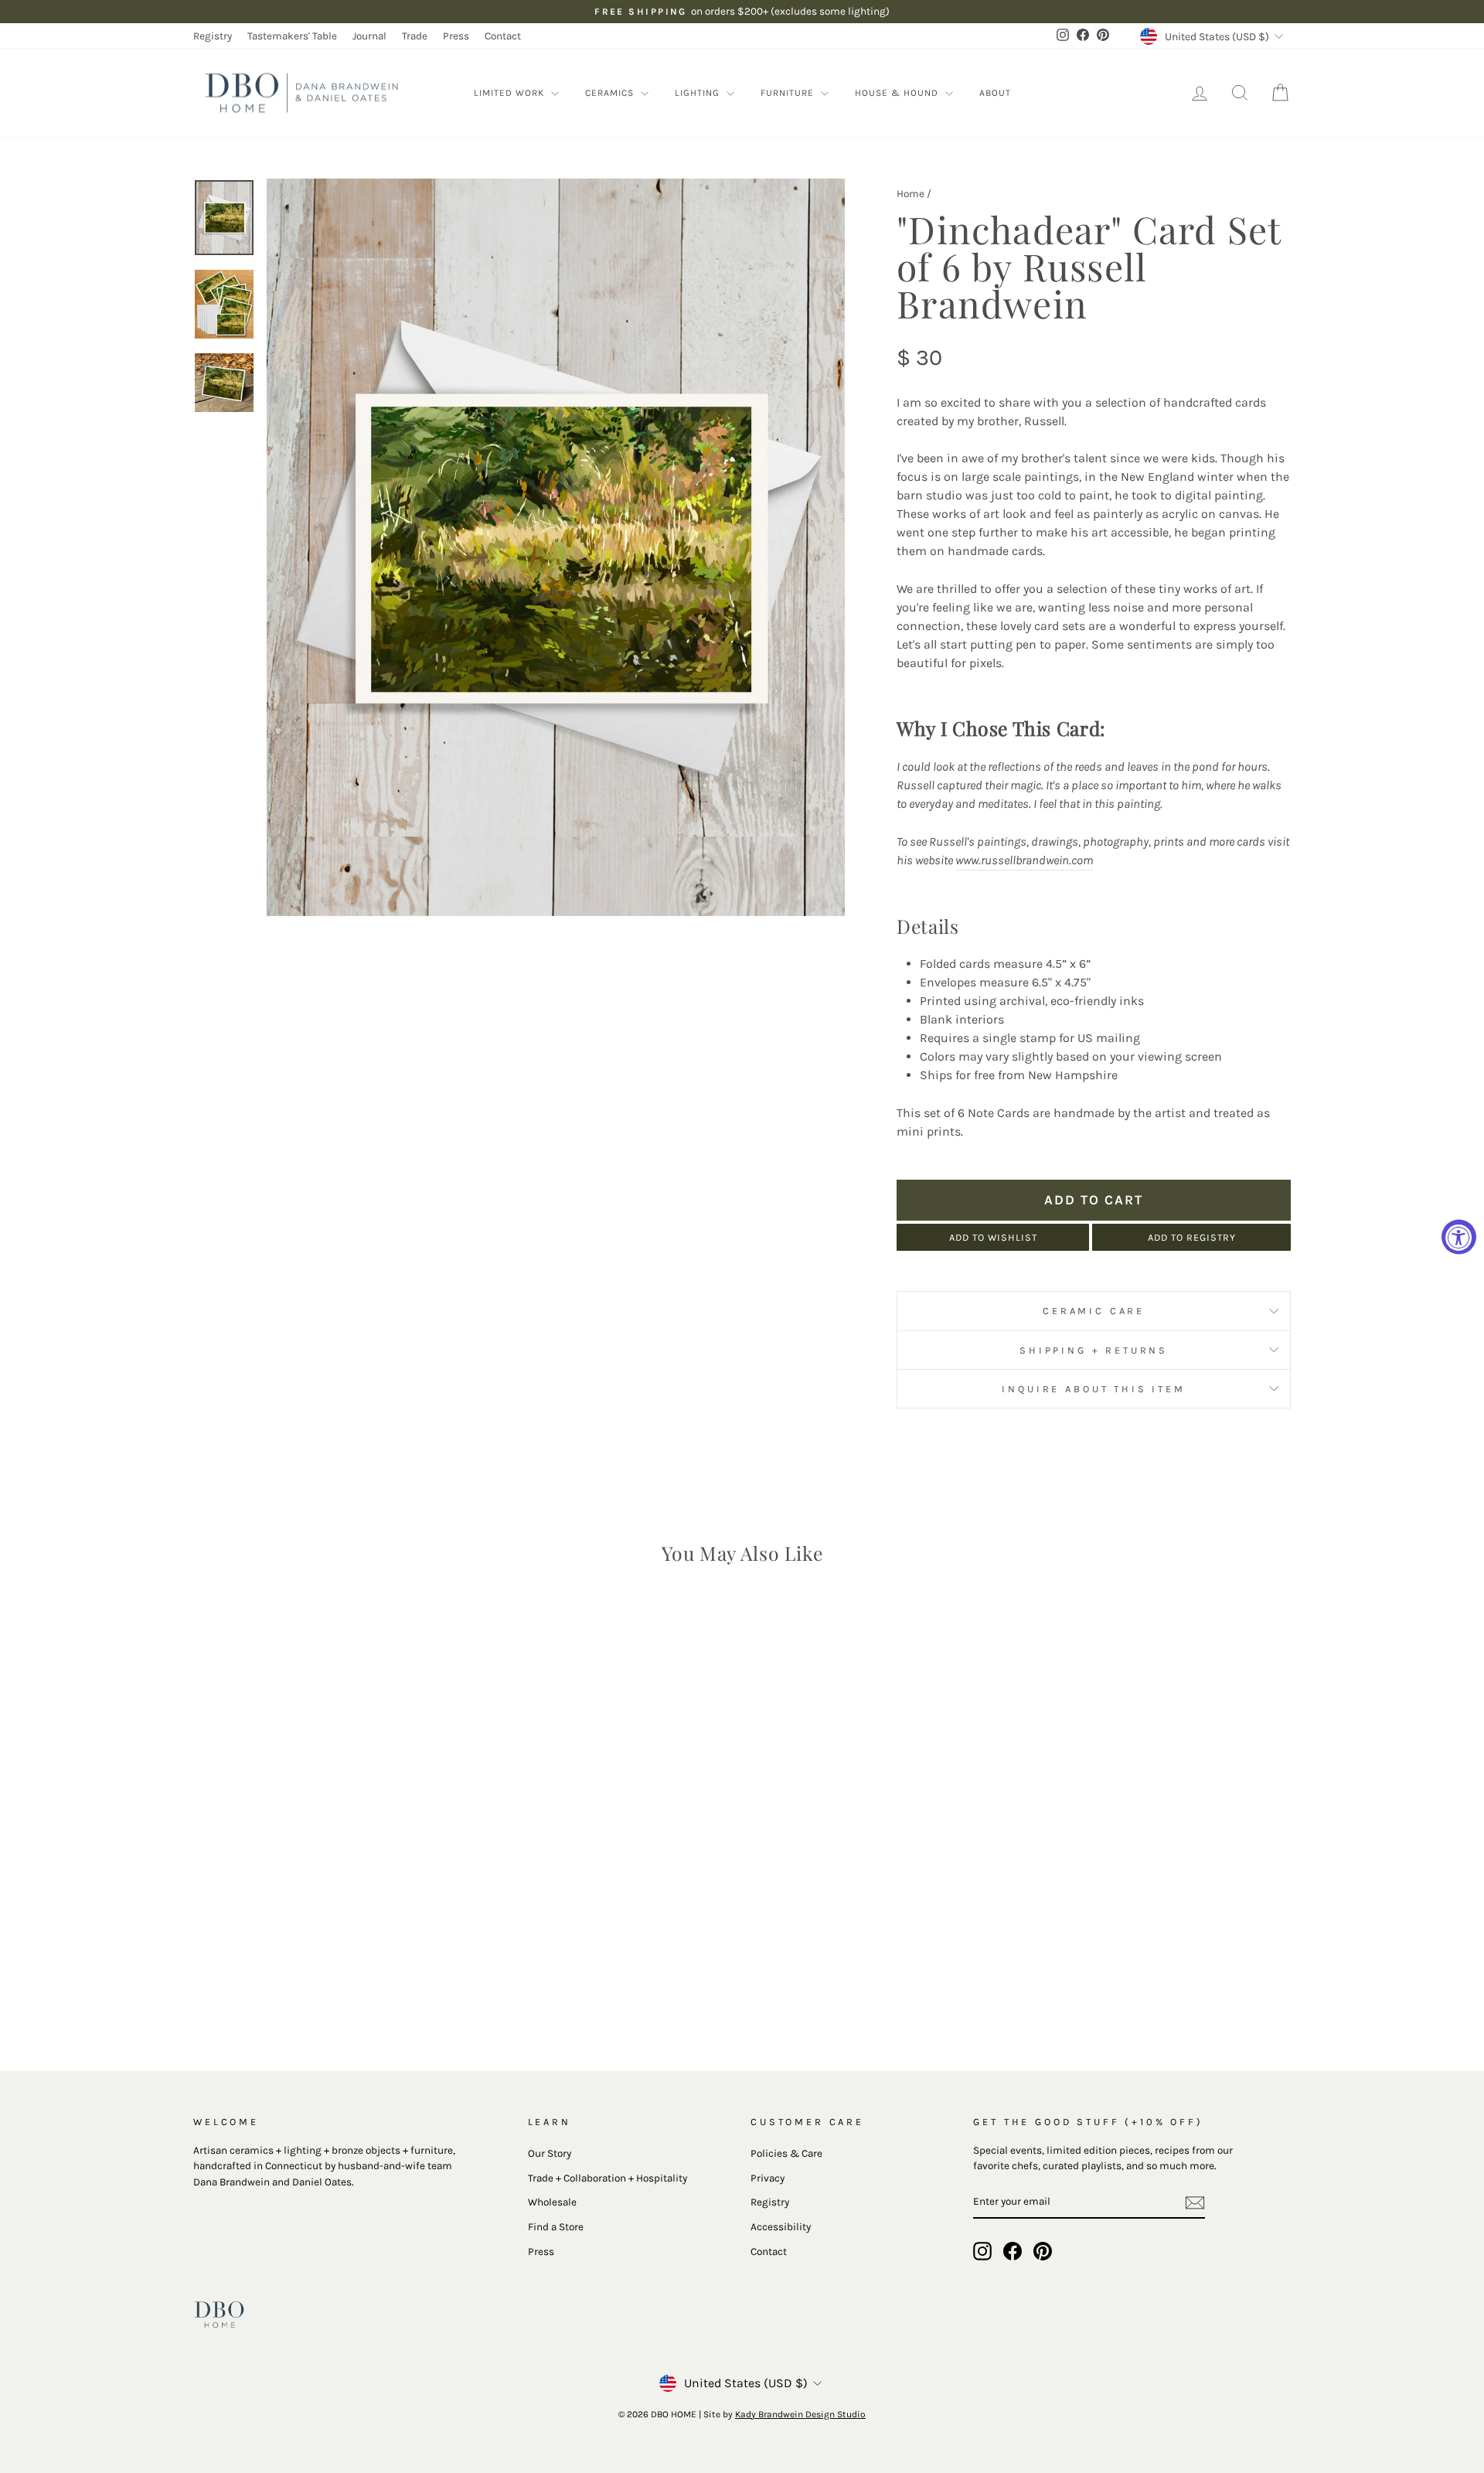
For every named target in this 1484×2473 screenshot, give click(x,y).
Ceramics (611, 93)
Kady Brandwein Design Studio (800, 2414)
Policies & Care (786, 2153)
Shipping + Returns (1094, 1350)
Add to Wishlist (993, 1237)
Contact (503, 36)
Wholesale (552, 2202)
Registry (213, 36)
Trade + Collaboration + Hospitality (608, 2178)
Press (456, 36)
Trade (415, 36)
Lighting (699, 93)
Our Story (550, 2153)
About (995, 93)
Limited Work (511, 93)
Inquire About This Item (1093, 1389)
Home (910, 194)
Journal (369, 36)
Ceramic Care (1094, 1311)
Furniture (789, 93)
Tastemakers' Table (292, 36)
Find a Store (556, 2227)
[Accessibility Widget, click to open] (1459, 1236)
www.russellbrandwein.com (1024, 860)
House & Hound (898, 93)
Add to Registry (1192, 1237)
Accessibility (781, 2227)
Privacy (768, 2178)
